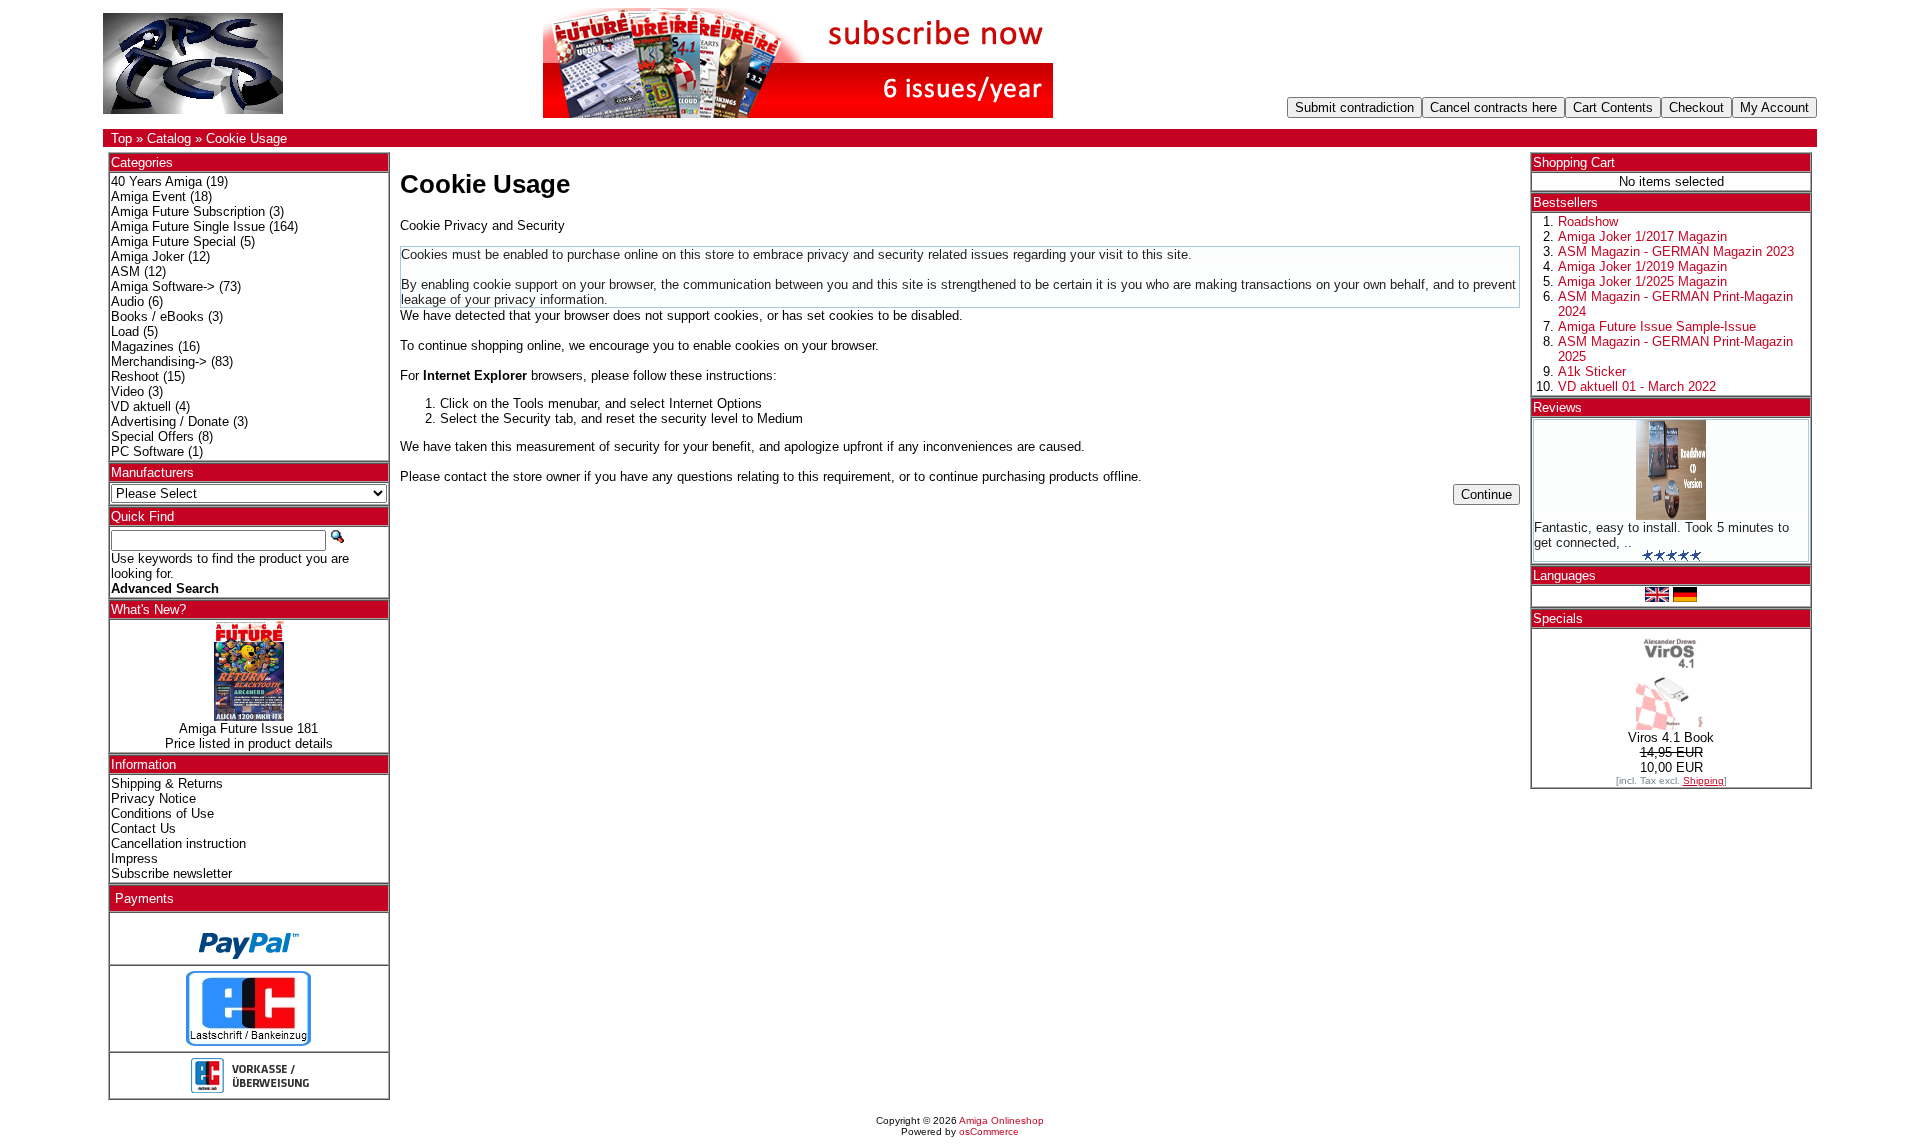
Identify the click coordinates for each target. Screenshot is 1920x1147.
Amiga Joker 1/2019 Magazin (1642, 266)
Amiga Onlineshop (1001, 1120)
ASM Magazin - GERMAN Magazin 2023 (1676, 251)
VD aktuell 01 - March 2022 (1637, 386)
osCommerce (989, 1131)
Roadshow (1588, 221)
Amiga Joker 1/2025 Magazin (1642, 281)
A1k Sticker (1592, 371)
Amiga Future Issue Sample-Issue (1657, 326)
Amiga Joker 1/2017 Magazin (1642, 236)
